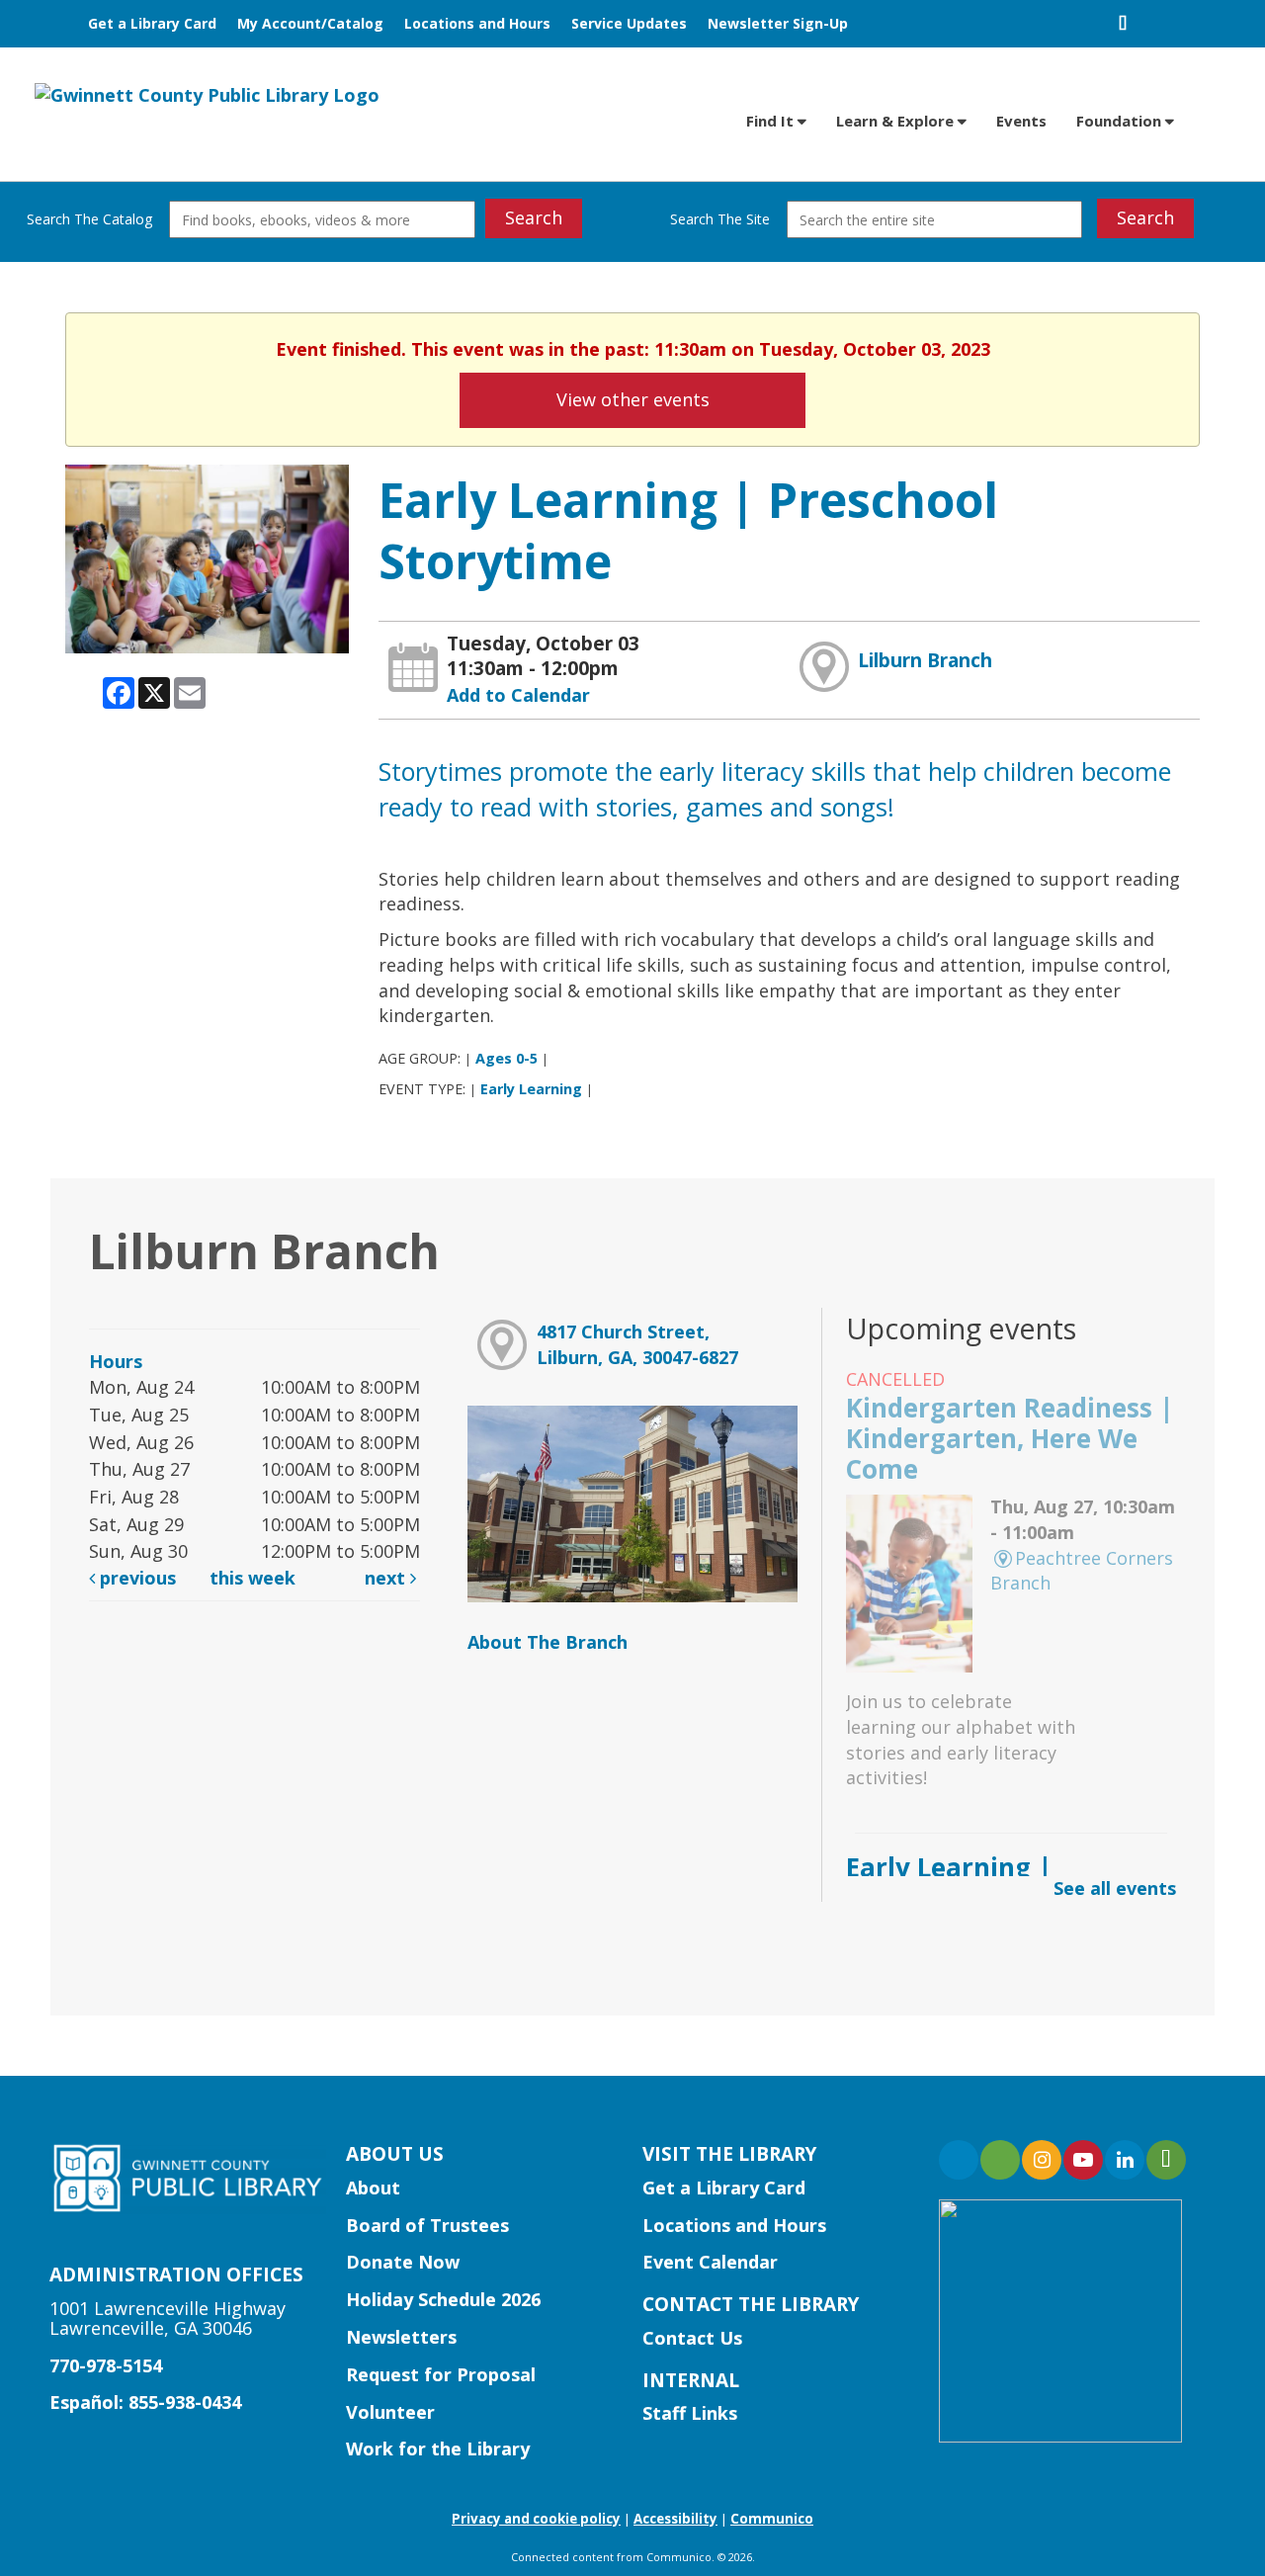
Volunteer (390, 2412)
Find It (772, 121)
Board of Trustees (427, 2225)
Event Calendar (710, 2262)
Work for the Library (438, 2448)
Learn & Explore (897, 121)
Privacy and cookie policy (536, 2519)
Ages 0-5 (506, 1058)
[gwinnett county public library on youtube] (1083, 2160)
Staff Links (690, 2413)
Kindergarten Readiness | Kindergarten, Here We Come (1010, 1438)
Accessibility (675, 2519)
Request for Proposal (441, 2374)
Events (1021, 121)
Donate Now (403, 2262)
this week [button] (253, 1578)
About (373, 2188)
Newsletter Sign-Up (778, 23)
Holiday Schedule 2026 (443, 2299)
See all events (1115, 1888)
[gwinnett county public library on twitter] (1000, 2160)
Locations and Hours (477, 23)
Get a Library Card (152, 23)
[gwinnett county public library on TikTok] (1166, 2160)
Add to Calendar (518, 695)
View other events (633, 399)
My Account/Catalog (310, 23)
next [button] (387, 1578)
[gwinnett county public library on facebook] (959, 2160)
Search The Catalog (89, 219)
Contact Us (692, 2338)
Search (534, 217)
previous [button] (135, 1578)
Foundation (1121, 121)
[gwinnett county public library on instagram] (1042, 2160)
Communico (772, 2519)
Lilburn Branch (925, 660)
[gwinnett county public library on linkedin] (1125, 2160)
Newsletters (401, 2337)
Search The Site (720, 219)
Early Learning (531, 1089)
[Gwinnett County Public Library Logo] (207, 94)
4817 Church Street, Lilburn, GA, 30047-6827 (637, 1344)
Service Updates (629, 23)
